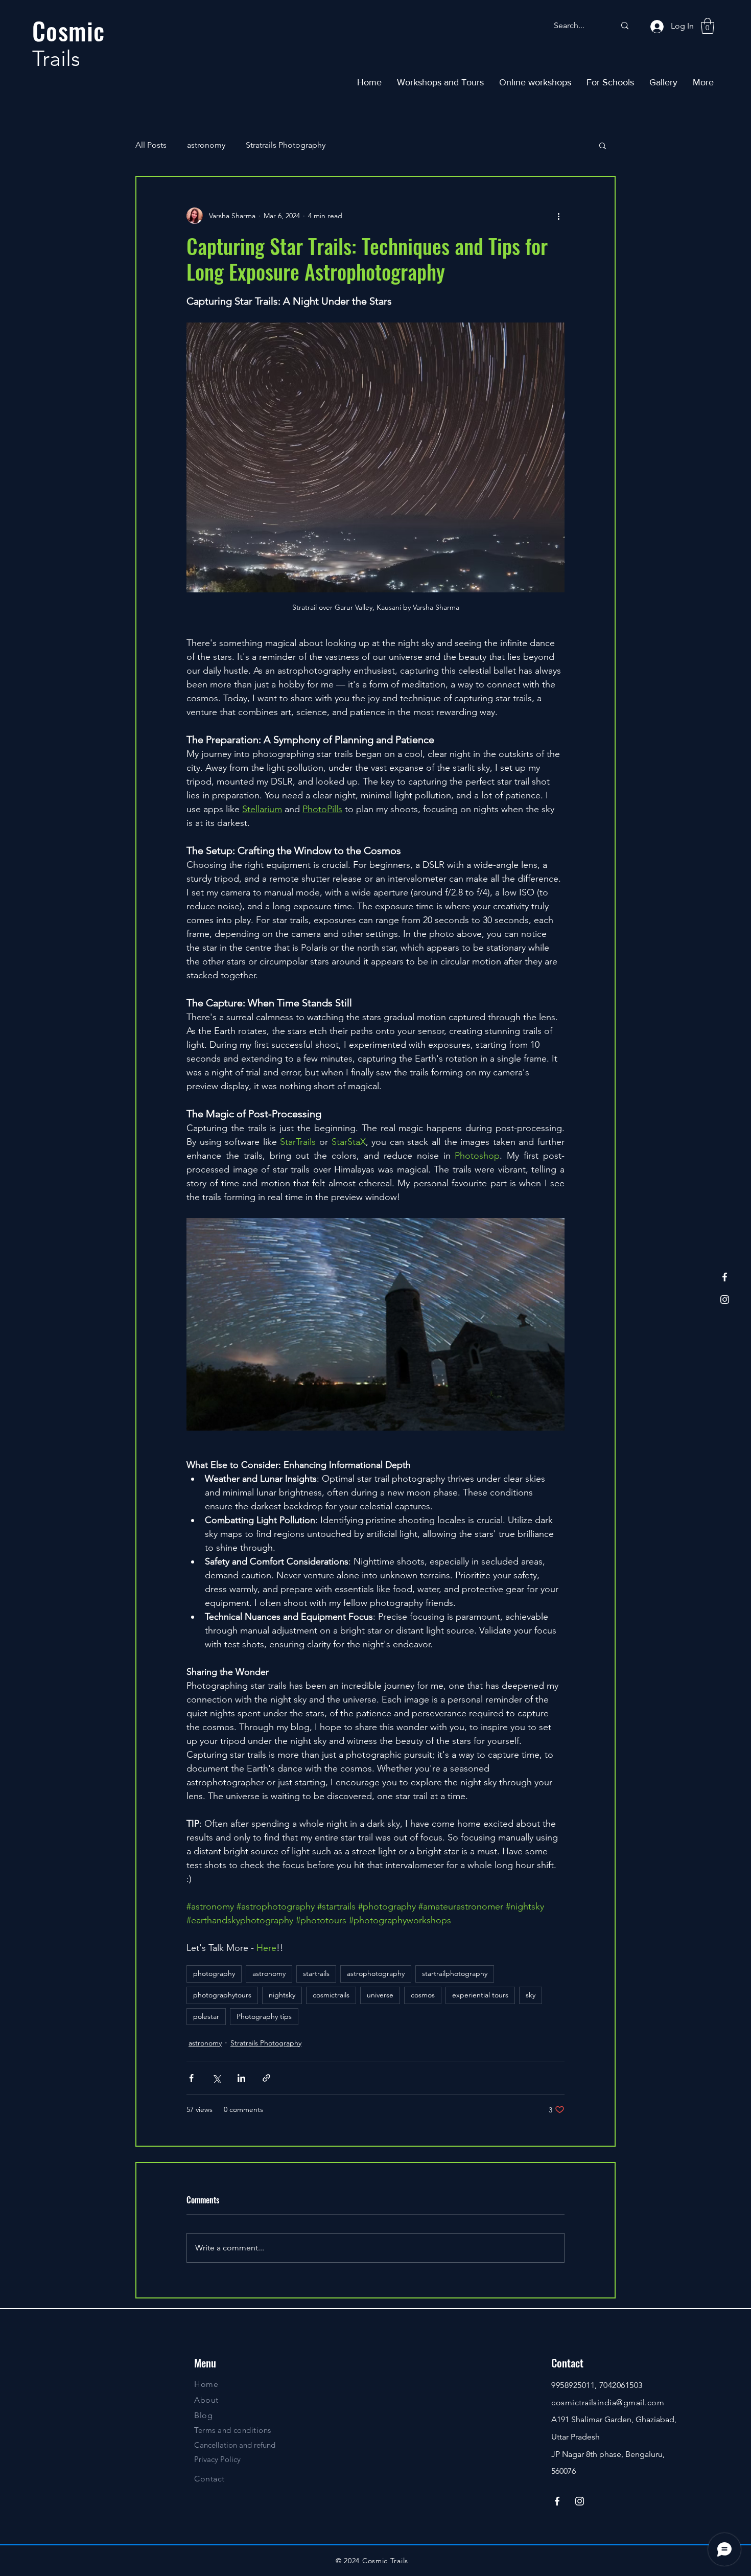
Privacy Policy (217, 2459)
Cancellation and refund (235, 2445)
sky (531, 1995)
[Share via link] (266, 2078)
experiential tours (480, 1995)
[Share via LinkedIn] (241, 2078)
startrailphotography (455, 1973)
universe (380, 1995)
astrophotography (376, 1973)
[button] (708, 26)
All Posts (151, 145)
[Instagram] (725, 1299)
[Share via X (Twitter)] (216, 2078)
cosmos (423, 1995)
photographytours (222, 1995)
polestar (206, 2016)
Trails (56, 59)
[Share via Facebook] (191, 2078)
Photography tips (264, 2016)
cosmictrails (331, 1995)
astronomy (206, 145)
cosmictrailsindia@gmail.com (608, 2402)
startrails (316, 1973)
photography (214, 1973)
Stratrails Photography (286, 145)
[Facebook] (725, 1277)
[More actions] (558, 216)
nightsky (282, 1995)
